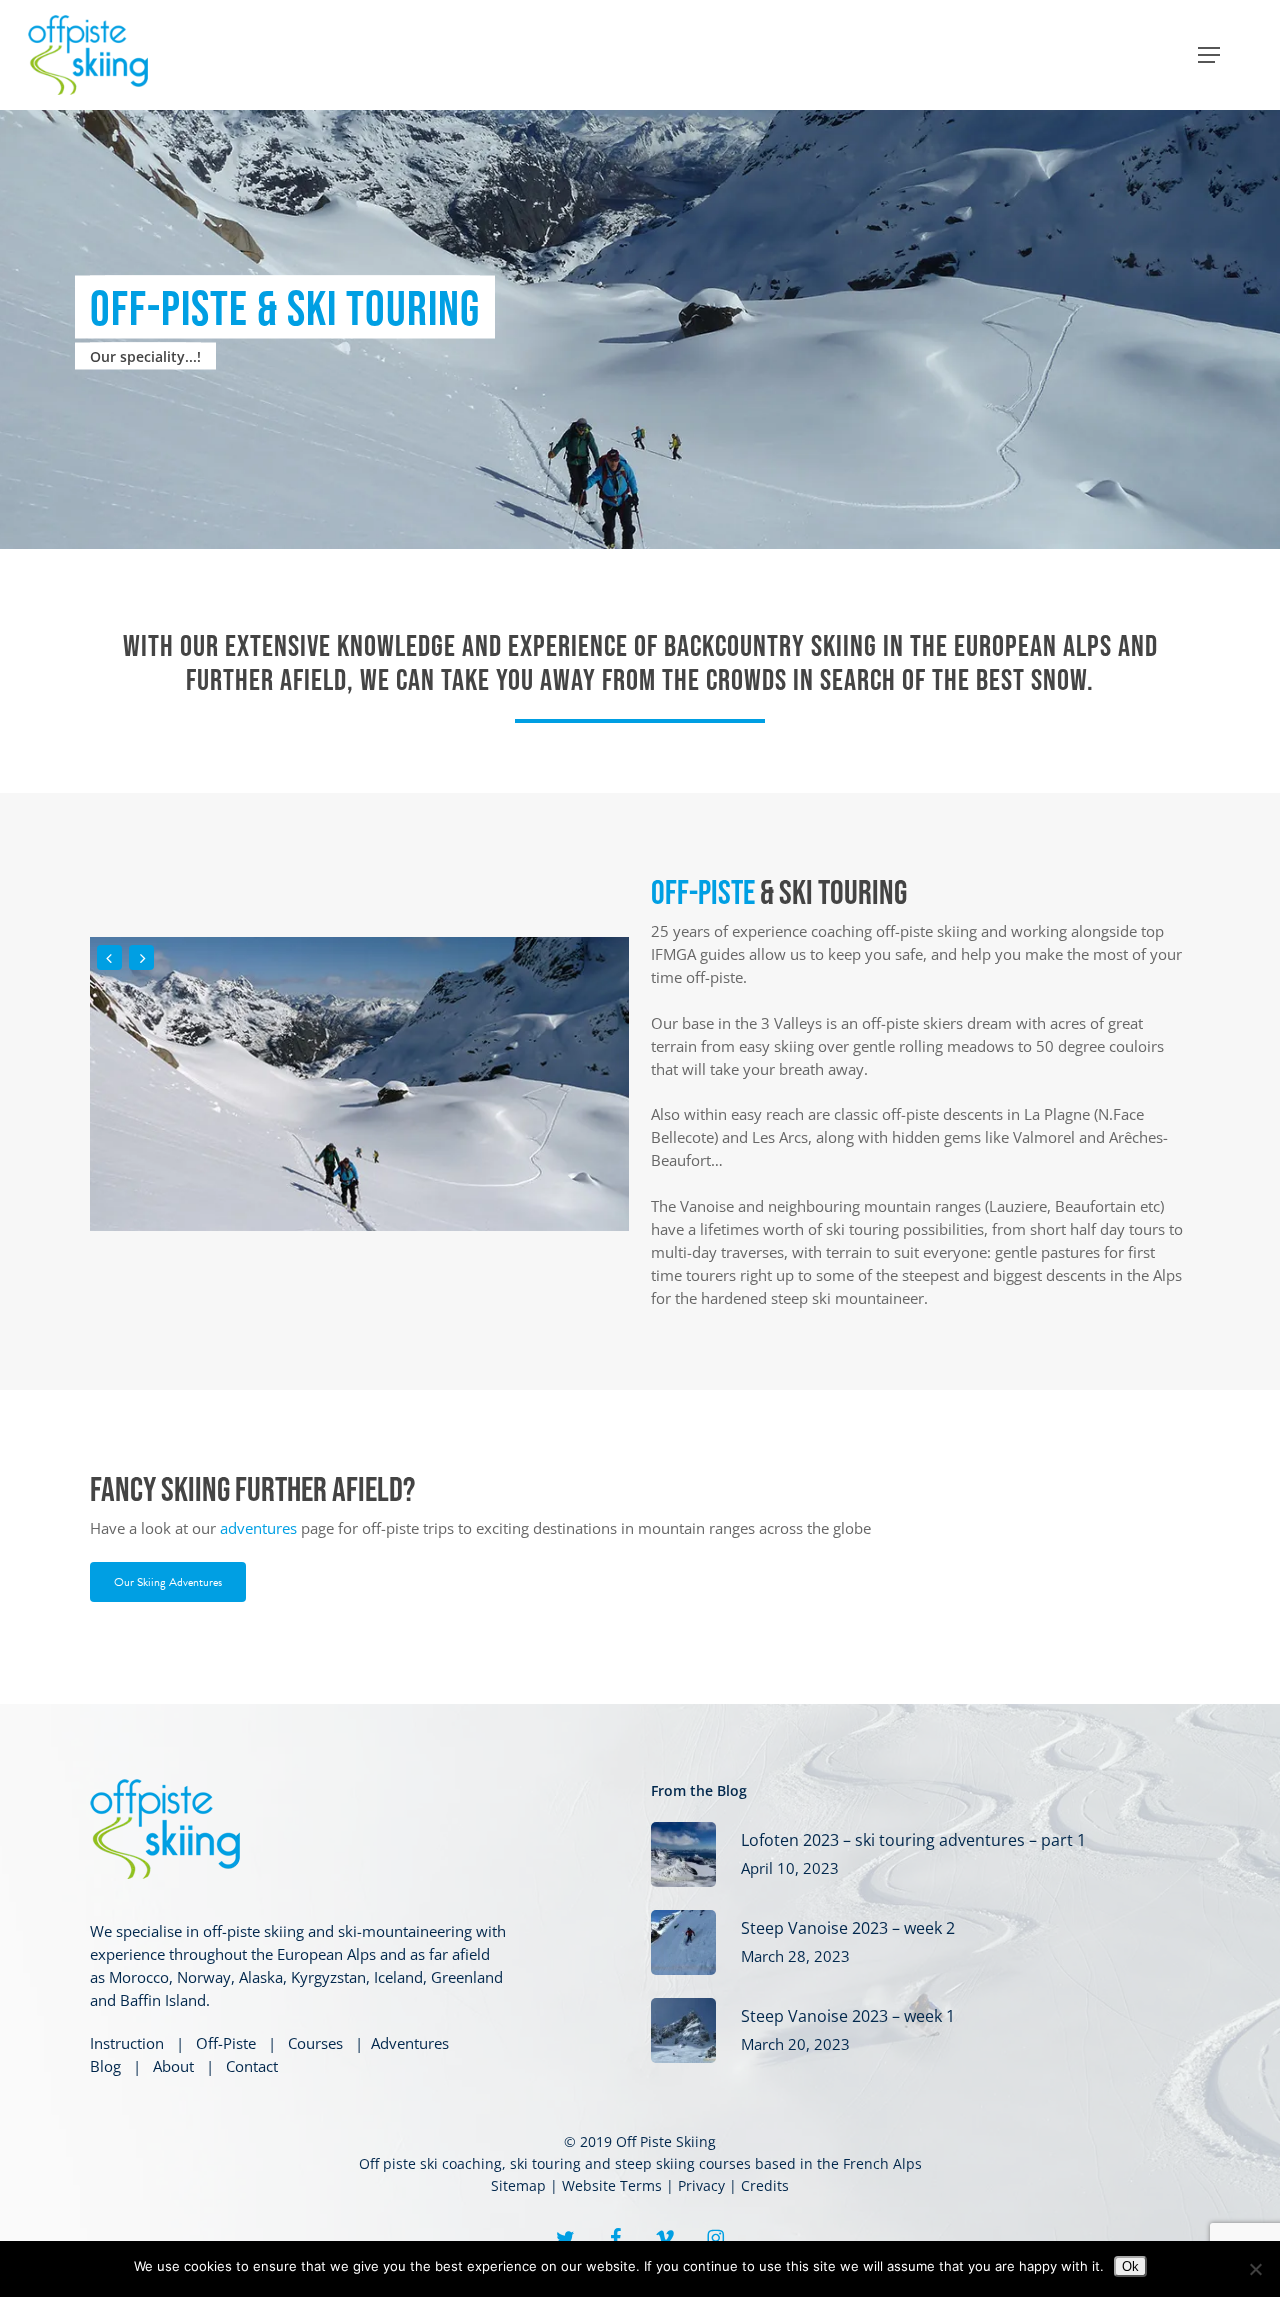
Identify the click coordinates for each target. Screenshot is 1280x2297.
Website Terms (612, 2185)
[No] (1255, 2269)
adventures (258, 1528)
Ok (1130, 2266)
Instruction (127, 2043)
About (173, 2066)
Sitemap (518, 2185)
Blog (105, 2066)
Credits (765, 2185)
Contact (252, 2066)
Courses (315, 2043)
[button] (1209, 55)
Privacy (701, 2185)
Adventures (410, 2043)
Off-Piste (226, 2043)
